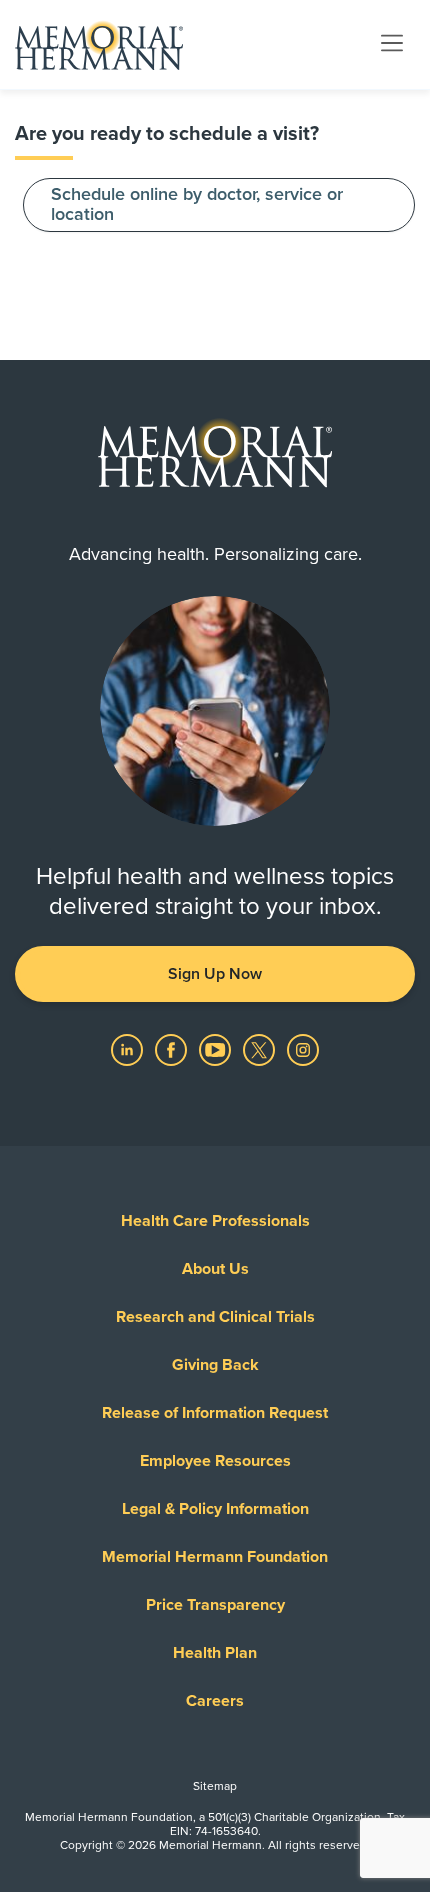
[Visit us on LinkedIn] (127, 1050)
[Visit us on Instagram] (303, 1050)
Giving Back (215, 1365)
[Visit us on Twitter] (259, 1050)
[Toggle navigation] (392, 43)
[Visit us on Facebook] (171, 1050)
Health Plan (215, 1653)
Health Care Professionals (215, 1221)
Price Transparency (215, 1605)
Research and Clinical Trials (215, 1317)
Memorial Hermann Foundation (215, 1557)
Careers (215, 1701)
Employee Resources (215, 1461)
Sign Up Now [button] (215, 974)
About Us (215, 1269)
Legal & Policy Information (215, 1509)
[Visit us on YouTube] (215, 1050)
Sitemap (215, 1786)
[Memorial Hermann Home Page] (99, 45)
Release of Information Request (215, 1413)
